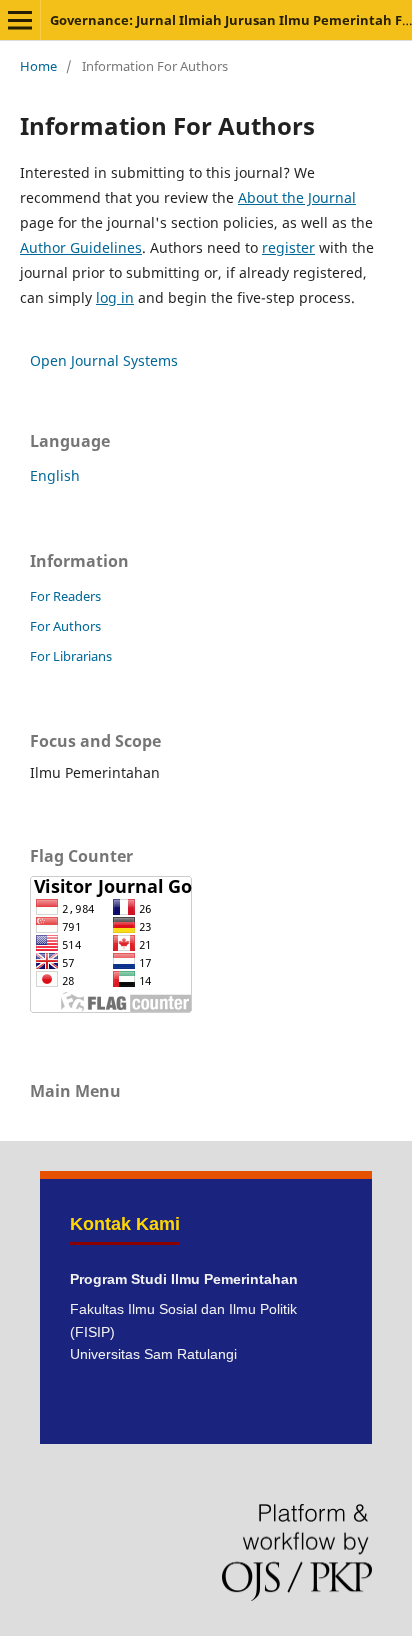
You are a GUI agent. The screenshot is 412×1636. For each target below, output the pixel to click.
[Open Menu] (20, 20)
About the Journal (297, 197)
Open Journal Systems (104, 360)
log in (115, 297)
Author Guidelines (81, 247)
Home (38, 66)
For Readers (65, 596)
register (288, 247)
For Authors (65, 626)
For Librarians (71, 656)
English (55, 475)
